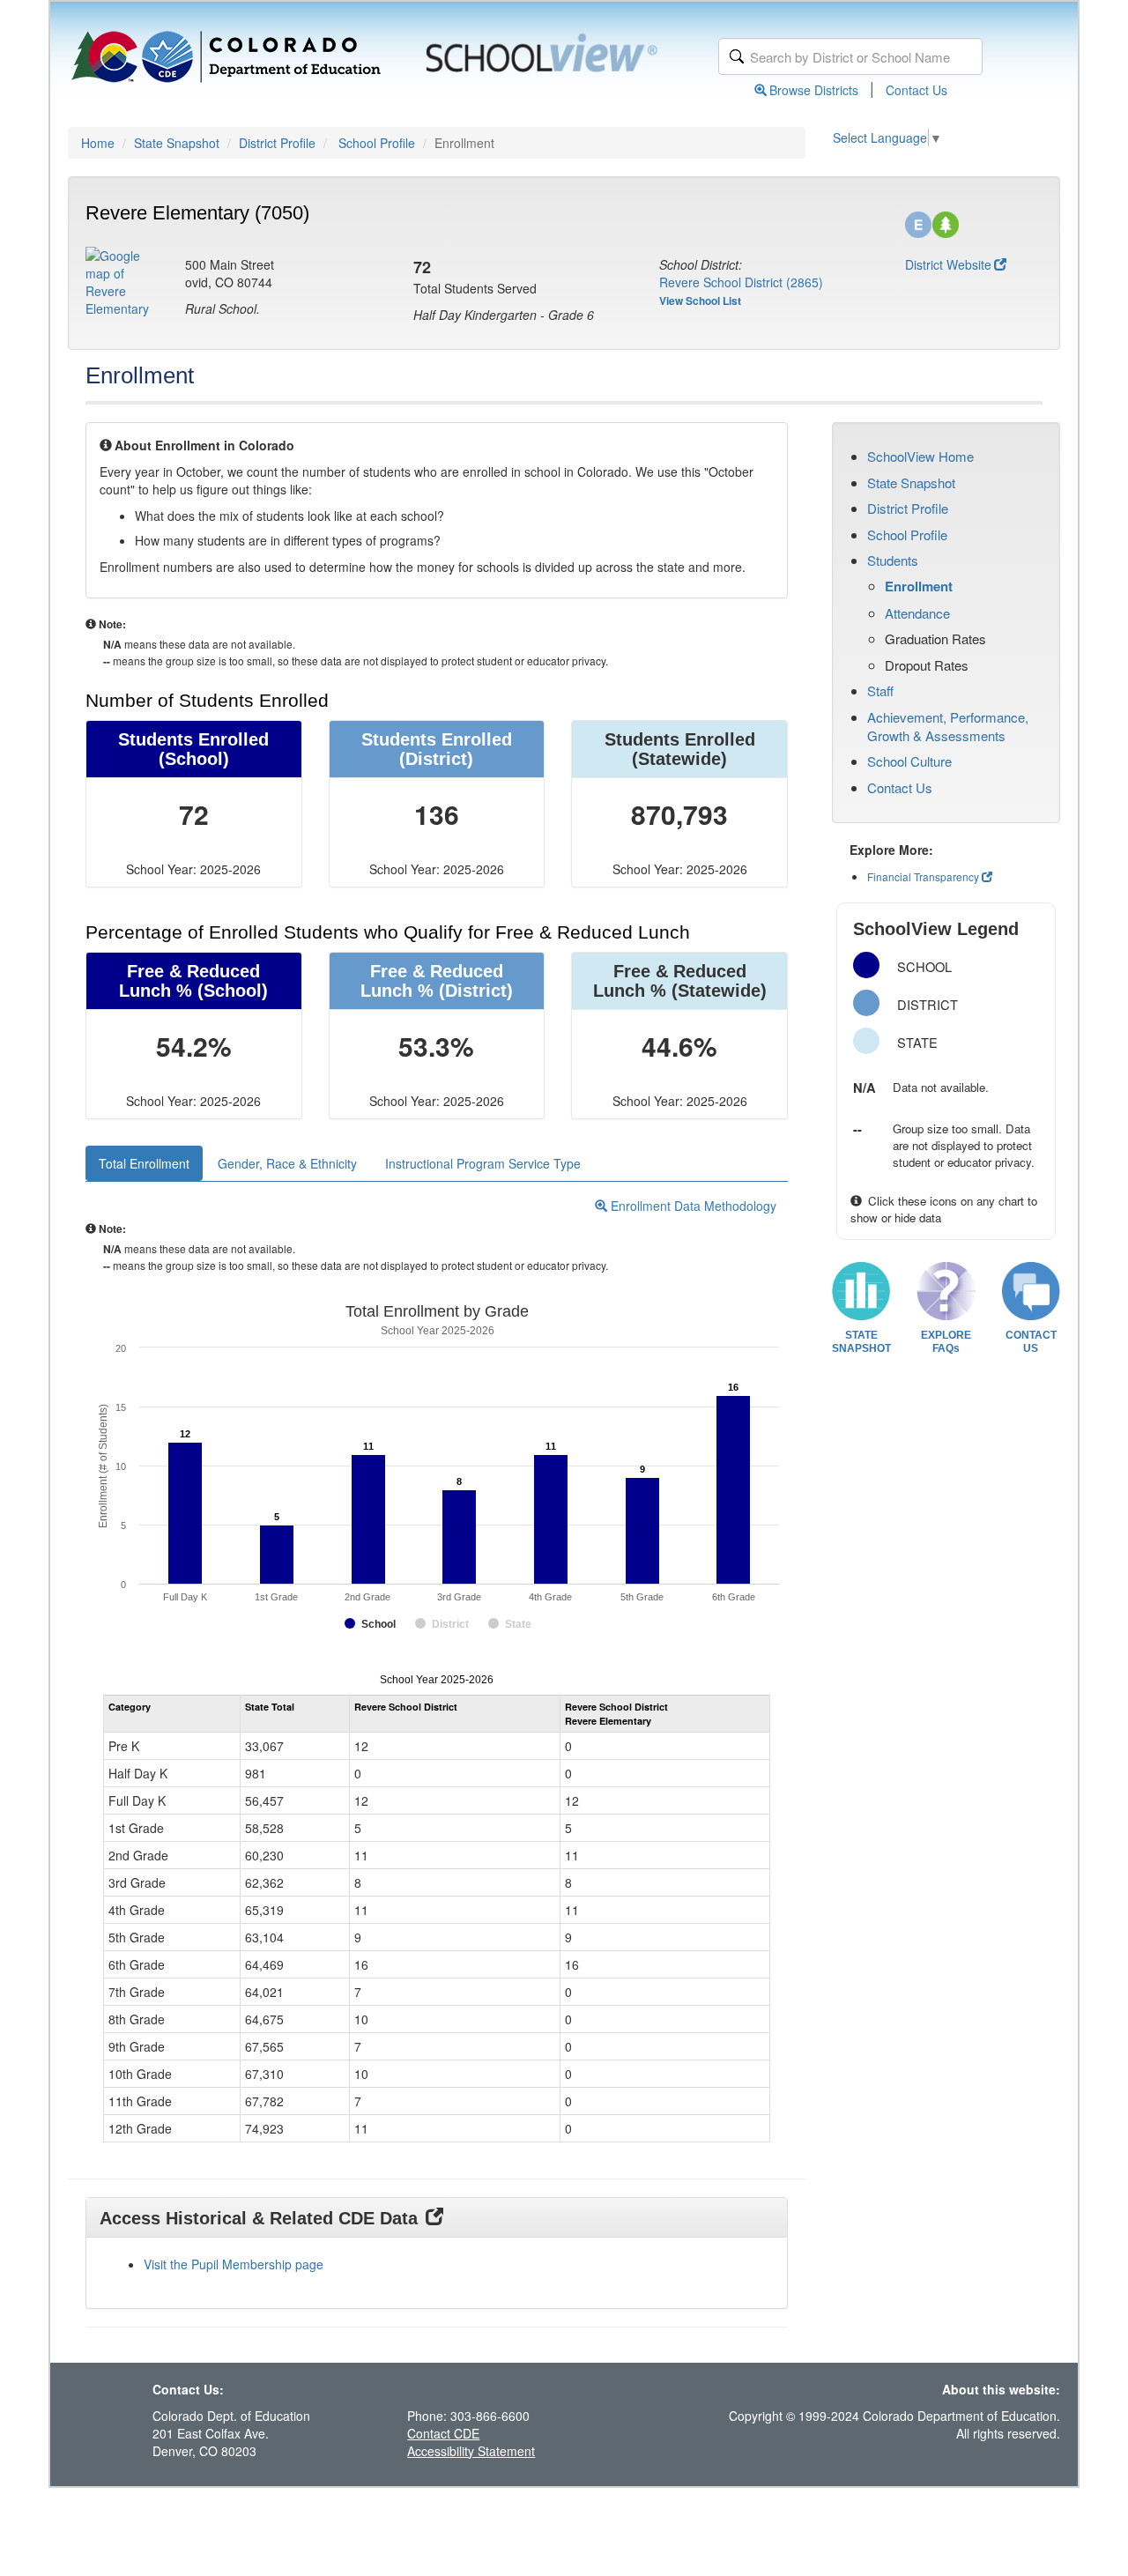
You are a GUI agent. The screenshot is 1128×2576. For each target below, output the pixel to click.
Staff (880, 690)
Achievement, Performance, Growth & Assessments (948, 726)
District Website (948, 264)
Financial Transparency (923, 876)
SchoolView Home (920, 456)
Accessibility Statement (471, 2451)
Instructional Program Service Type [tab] (483, 1163)
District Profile (277, 143)
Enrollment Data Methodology (692, 1206)
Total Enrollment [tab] (144, 1163)
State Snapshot (177, 143)
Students (893, 560)
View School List (700, 301)
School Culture (909, 761)
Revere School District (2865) (741, 282)
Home (98, 143)
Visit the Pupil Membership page (234, 2264)
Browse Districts (814, 90)
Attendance (917, 613)
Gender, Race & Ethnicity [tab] (287, 1163)
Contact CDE (443, 2433)
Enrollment (919, 586)
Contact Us (916, 90)
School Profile (377, 143)
